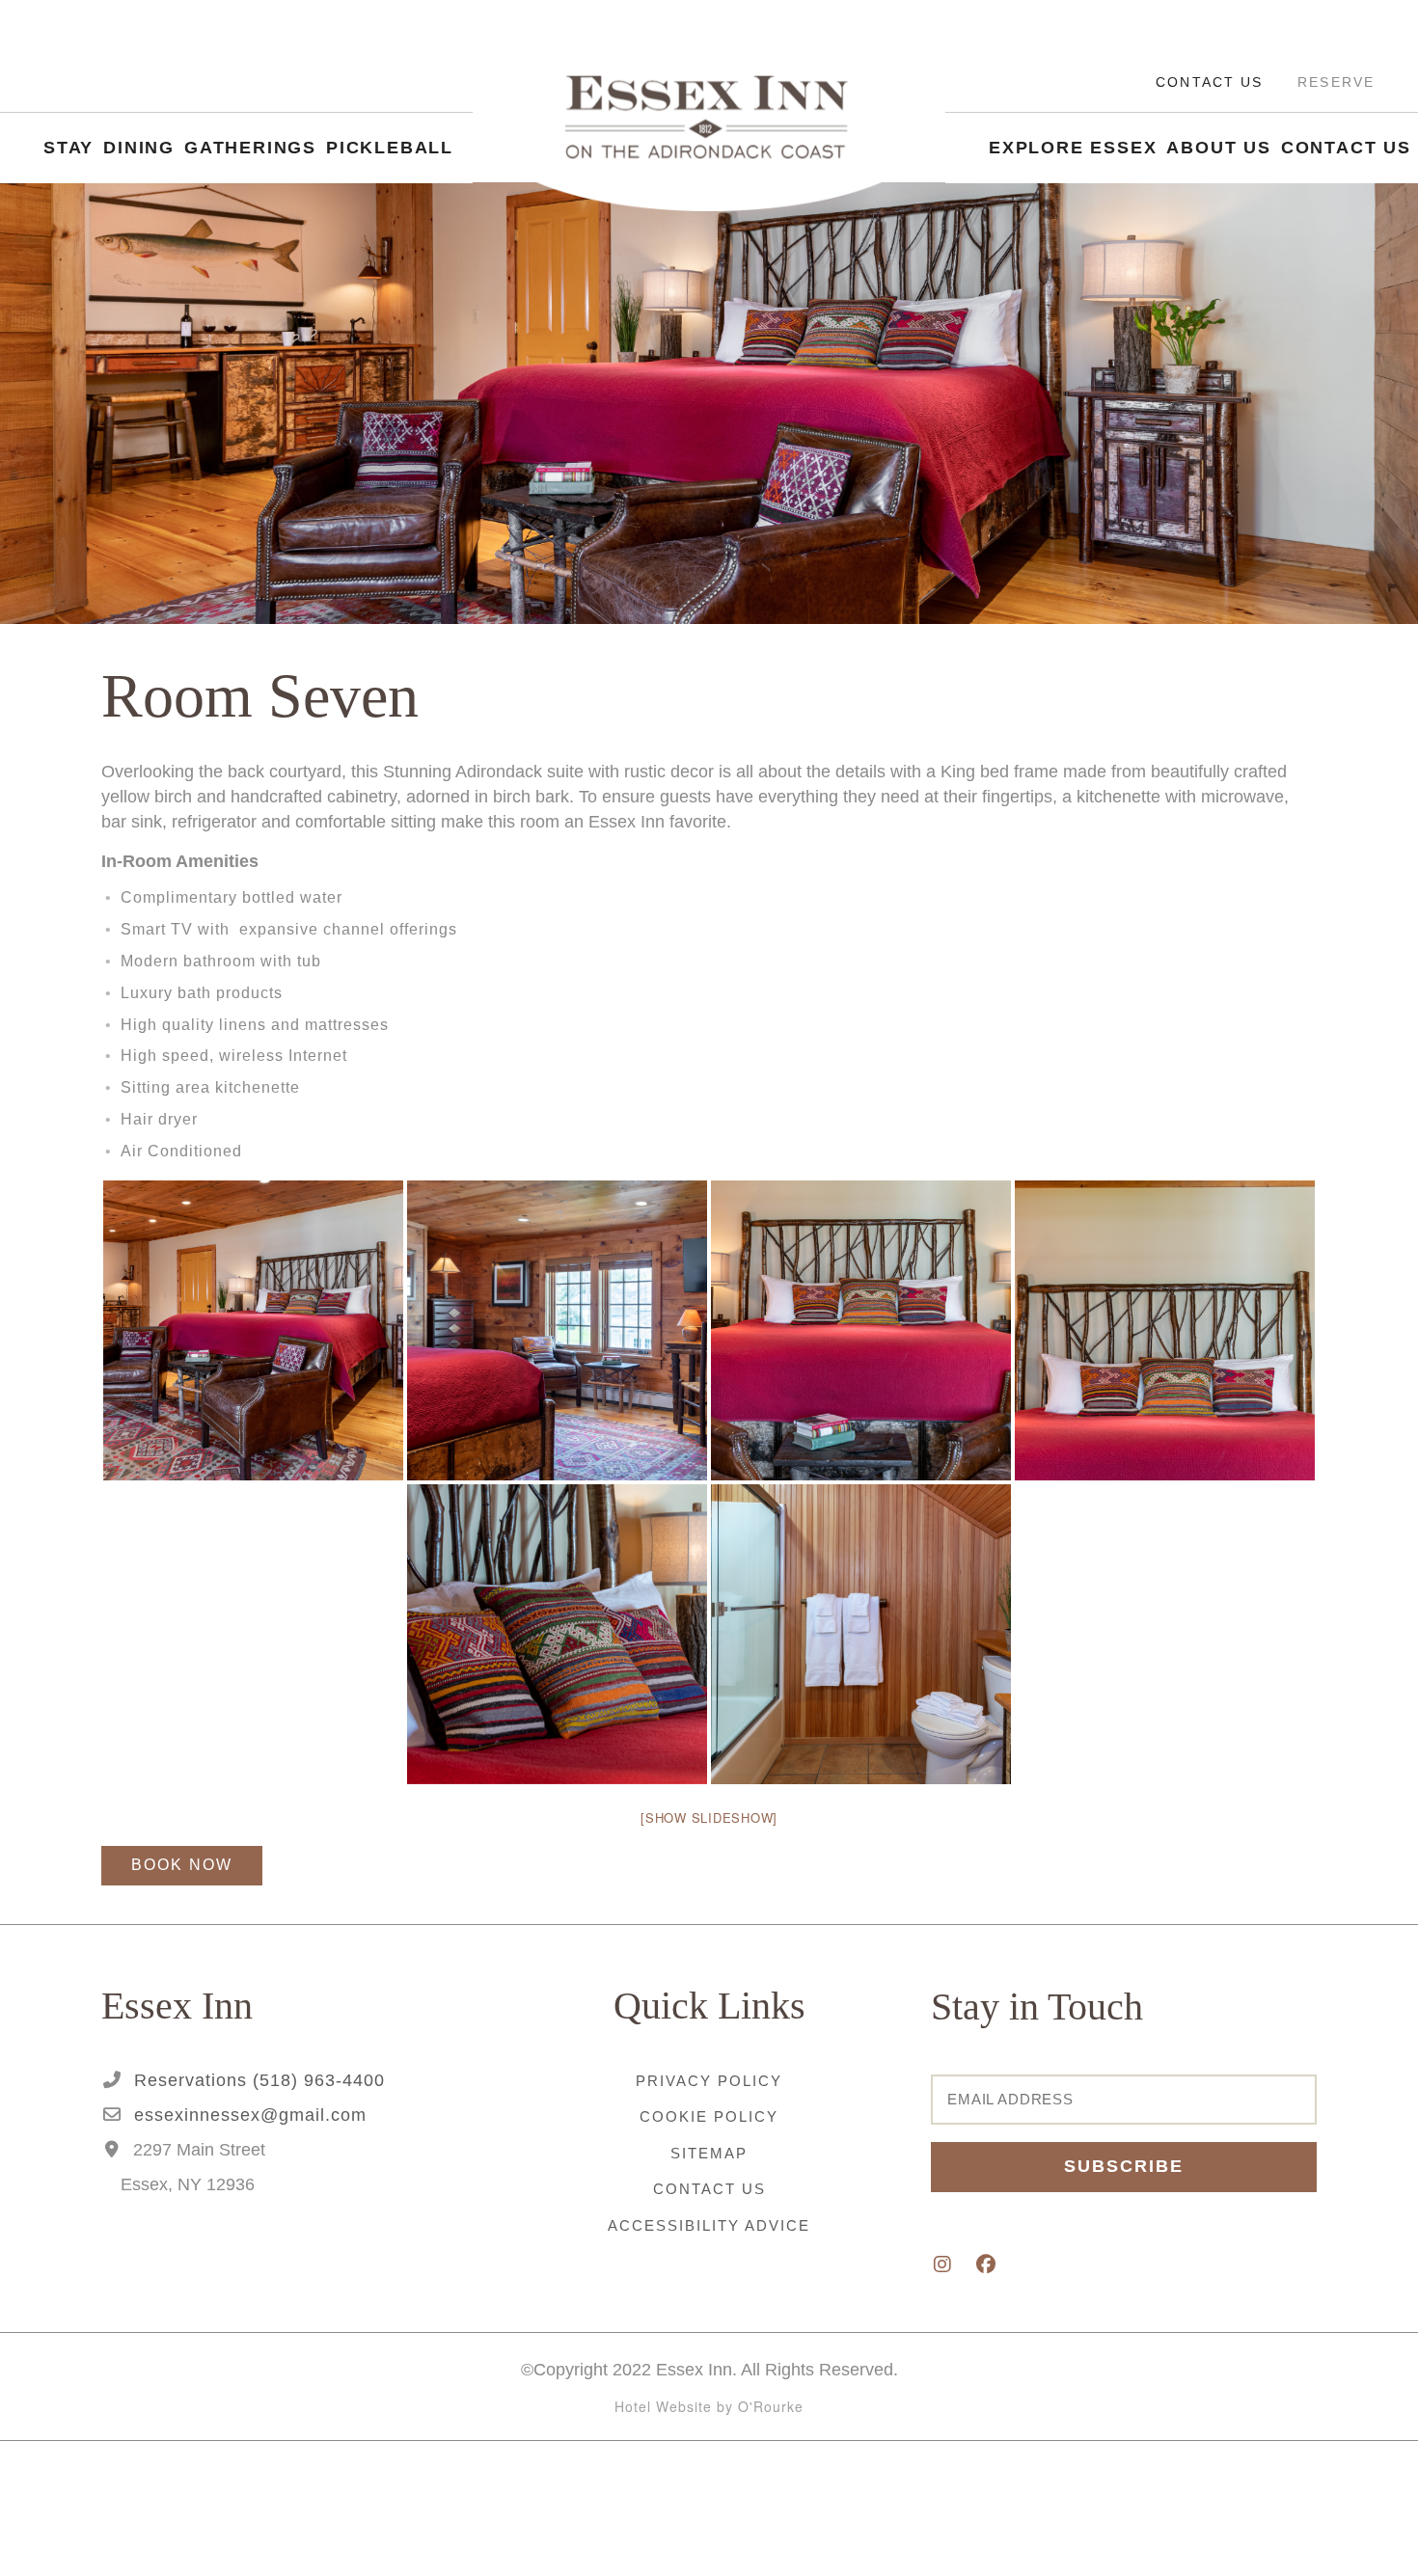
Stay (68, 160)
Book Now (182, 1865)
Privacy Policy (709, 2081)
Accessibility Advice (709, 2225)
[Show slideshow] (709, 1817)
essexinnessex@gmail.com (247, 2115)
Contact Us (1209, 94)
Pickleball (390, 160)
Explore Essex (1073, 172)
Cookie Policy (709, 2116)
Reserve (1336, 94)
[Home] (709, 145)
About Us (1218, 172)
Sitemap (709, 2153)
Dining (139, 160)
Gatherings (250, 160)
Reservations (257, 2080)
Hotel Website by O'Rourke (709, 2406)
